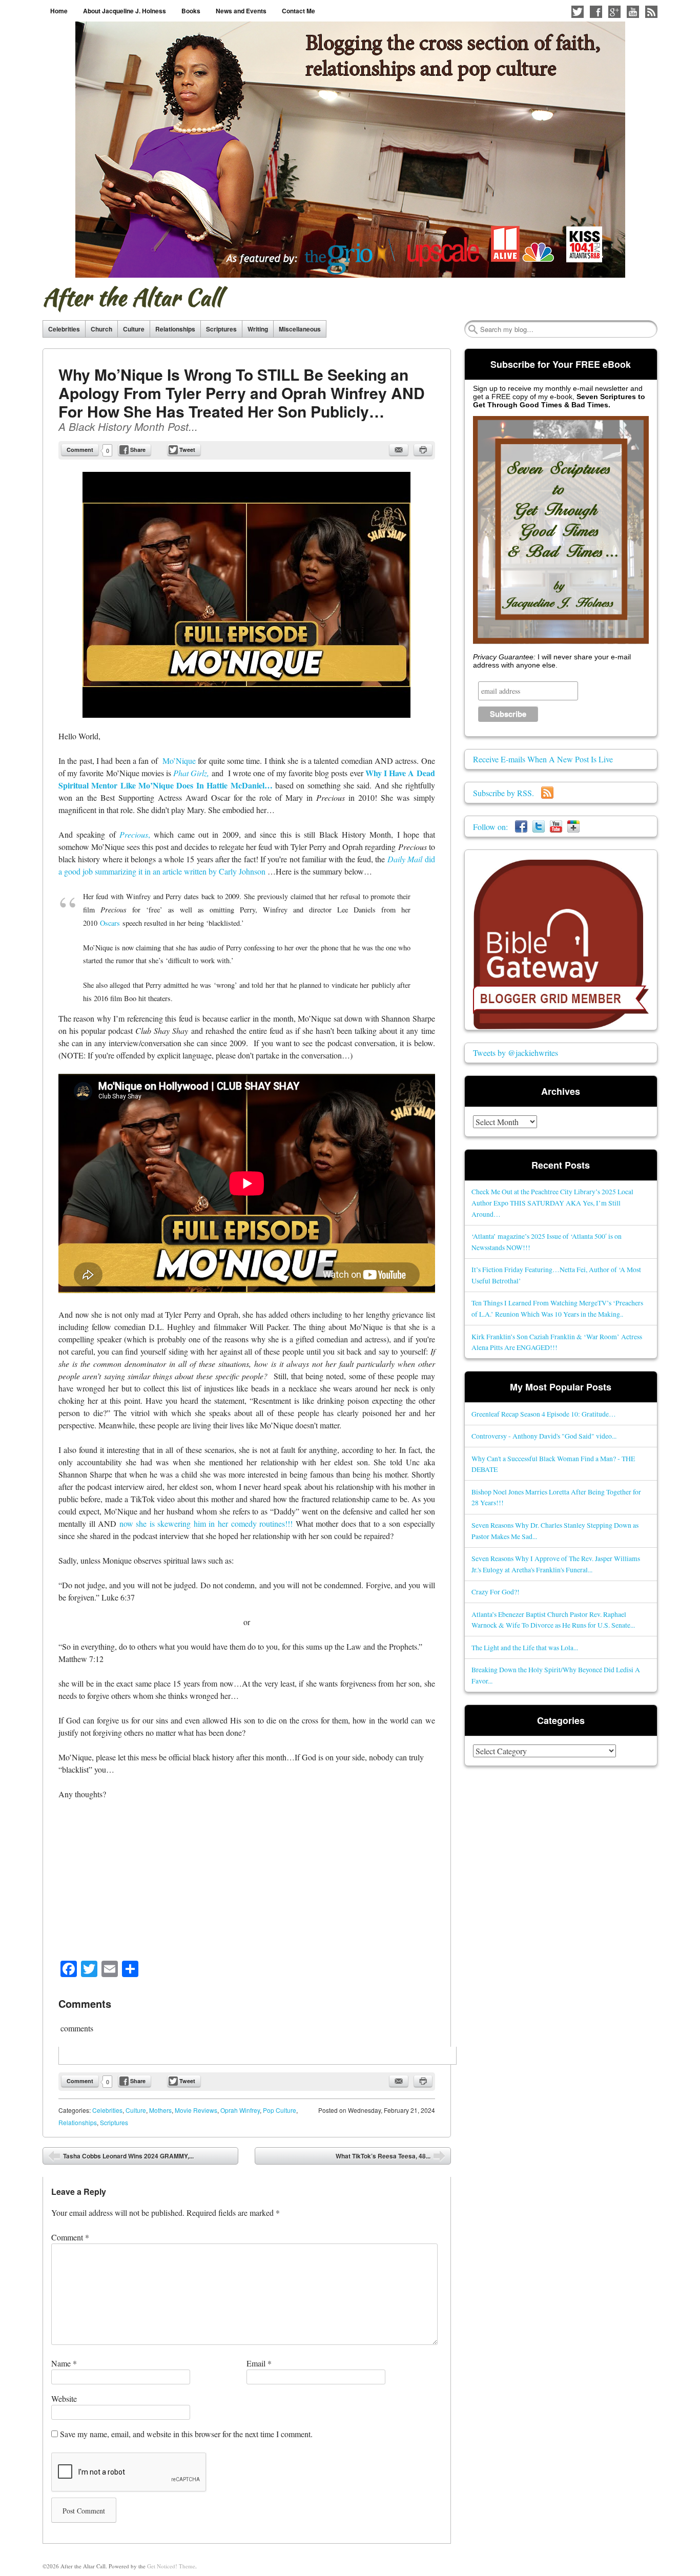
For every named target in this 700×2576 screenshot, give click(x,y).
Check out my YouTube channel (633, 12)
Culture (134, 329)
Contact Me (298, 11)
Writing (258, 329)
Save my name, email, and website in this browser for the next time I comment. (186, 2434)
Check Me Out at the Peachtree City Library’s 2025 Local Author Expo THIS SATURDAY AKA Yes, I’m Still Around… (552, 1203)
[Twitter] (539, 827)
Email (259, 2363)
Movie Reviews (196, 2110)
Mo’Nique (179, 761)
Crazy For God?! (496, 1592)
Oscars (110, 923)
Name (64, 2363)
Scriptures (221, 329)
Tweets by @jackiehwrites (516, 1053)
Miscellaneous (300, 329)
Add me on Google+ (614, 12)
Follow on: (494, 827)
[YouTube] (556, 827)
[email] (399, 450)
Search (473, 329)
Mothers (160, 2110)
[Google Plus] (573, 827)
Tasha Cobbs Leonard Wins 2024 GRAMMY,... (121, 2158)
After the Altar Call (132, 297)
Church (101, 329)
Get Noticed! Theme (171, 2566)
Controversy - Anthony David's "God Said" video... (544, 1436)
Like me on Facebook (596, 12)
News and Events (241, 11)
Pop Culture (280, 2110)
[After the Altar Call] (350, 150)
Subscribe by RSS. (507, 793)
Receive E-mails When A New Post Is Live (543, 759)
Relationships (175, 329)
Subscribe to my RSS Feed (651, 12)
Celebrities (64, 329)
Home (59, 11)
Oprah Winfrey (240, 2110)
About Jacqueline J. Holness (125, 11)
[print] (423, 450)
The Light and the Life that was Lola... (525, 1647)
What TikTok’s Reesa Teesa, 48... (390, 2158)
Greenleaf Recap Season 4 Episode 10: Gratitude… (544, 1414)
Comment (80, 450)
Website (64, 2398)
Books (191, 11)
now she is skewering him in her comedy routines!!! (206, 1523)
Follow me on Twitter (578, 12)
